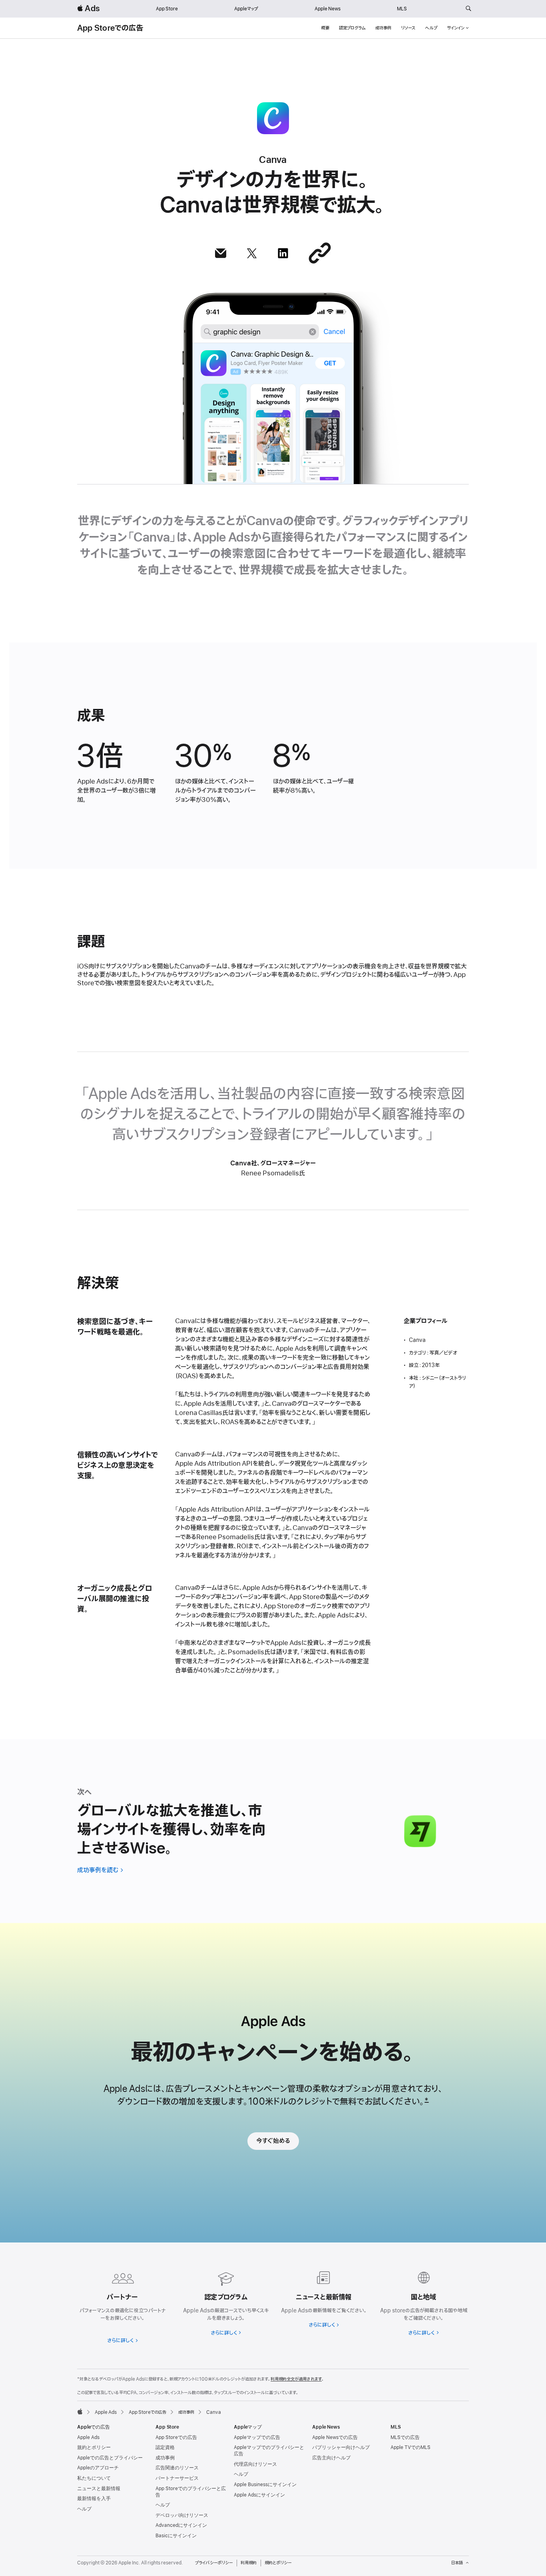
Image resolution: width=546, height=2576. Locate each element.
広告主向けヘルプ (331, 2458)
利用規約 (249, 2563)
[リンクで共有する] (320, 253)
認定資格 (165, 2447)
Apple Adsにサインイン (259, 2495)
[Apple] (80, 2411)
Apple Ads (88, 2437)
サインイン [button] (456, 28)
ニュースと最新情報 (99, 2489)
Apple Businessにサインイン (265, 2485)
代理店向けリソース (255, 2464)
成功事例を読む (98, 1870)
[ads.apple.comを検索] (468, 9)
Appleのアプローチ (98, 2468)
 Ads (88, 9)
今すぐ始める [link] (273, 2141)
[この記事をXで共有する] (252, 253)
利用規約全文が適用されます (296, 2379)
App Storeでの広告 (110, 28)
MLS (402, 9)
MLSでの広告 (405, 2437)
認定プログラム (352, 28)
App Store (167, 9)
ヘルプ (431, 28)
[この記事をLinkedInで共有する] (283, 253)
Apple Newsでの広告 (335, 2437)
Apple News (328, 9)
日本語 (457, 2563)
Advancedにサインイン (181, 2525)
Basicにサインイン (176, 2536)
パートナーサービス (177, 2478)
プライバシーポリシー (214, 2563)
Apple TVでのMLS (410, 2447)
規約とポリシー (94, 2447)
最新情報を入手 (94, 2499)
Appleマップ (246, 9)
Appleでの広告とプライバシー (110, 2458)
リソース (408, 28)
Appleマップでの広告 (257, 2437)
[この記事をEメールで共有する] (221, 253)
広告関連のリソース (177, 2468)
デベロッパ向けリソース (182, 2515)
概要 (325, 28)
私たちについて (94, 2478)
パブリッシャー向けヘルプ (341, 2447)
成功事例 (383, 28)
